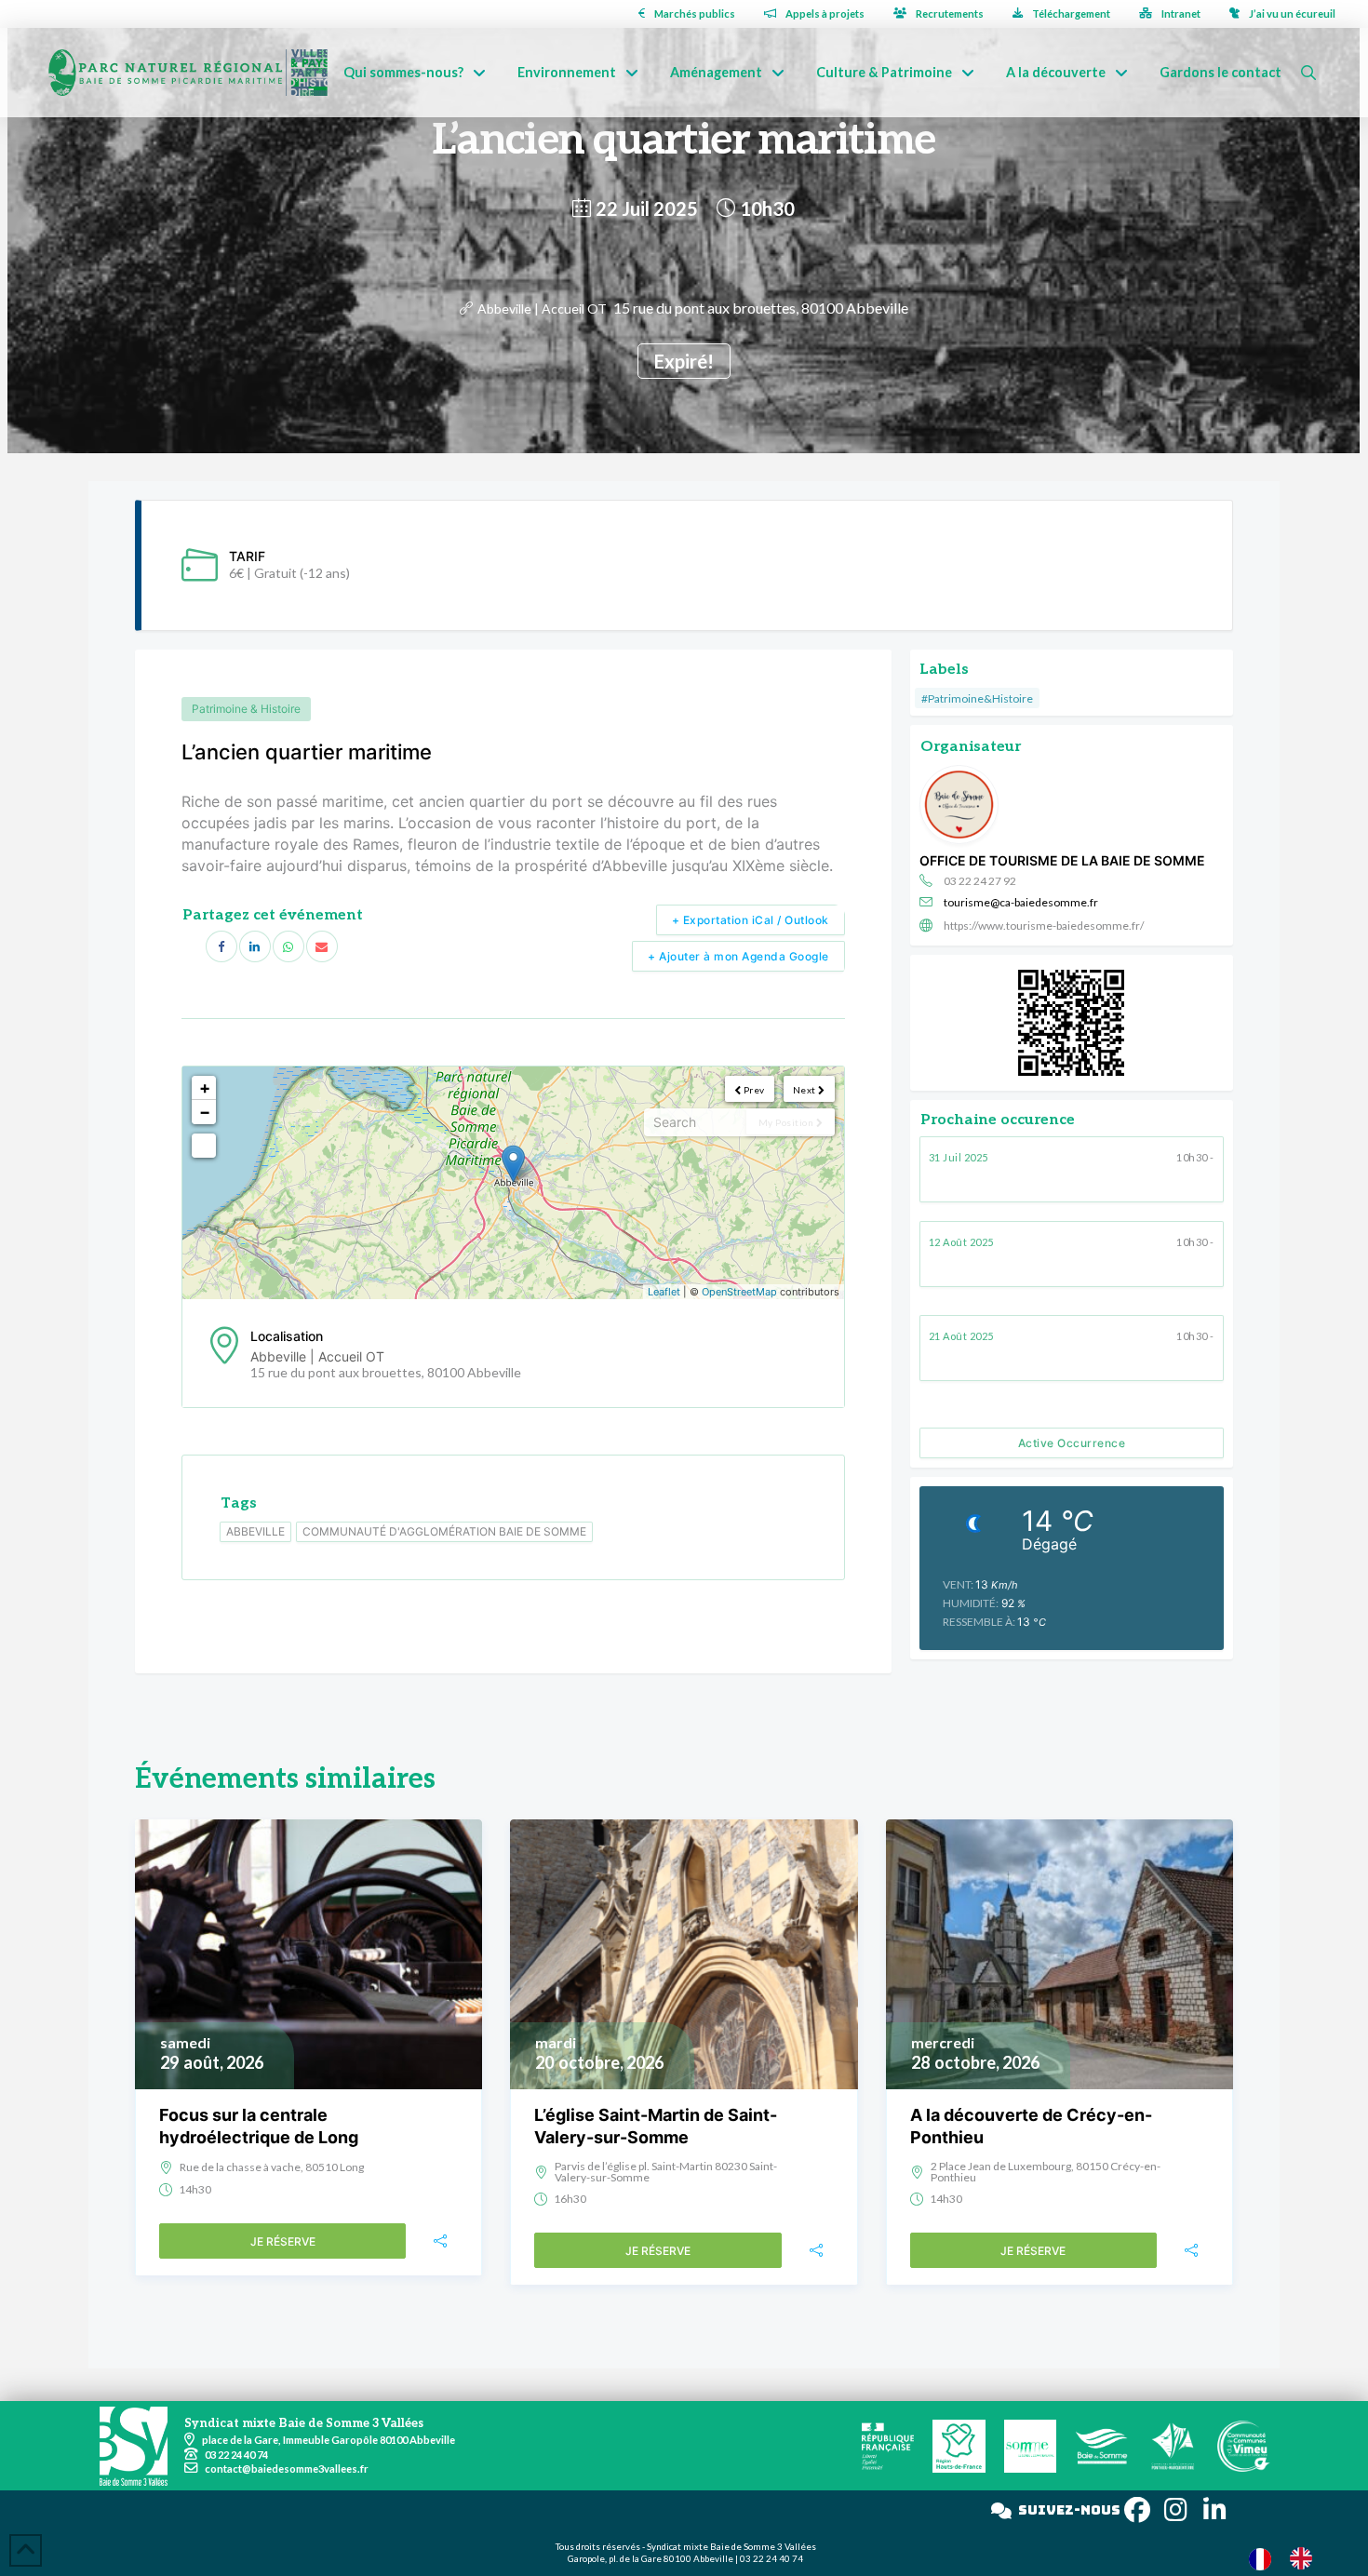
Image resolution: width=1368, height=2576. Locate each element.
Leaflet (664, 1292)
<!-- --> (511, 1183)
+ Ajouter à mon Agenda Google (738, 956)
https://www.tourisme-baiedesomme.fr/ (1044, 926)
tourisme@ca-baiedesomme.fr (1021, 902)
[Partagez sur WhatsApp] (288, 946)
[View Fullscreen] (204, 1146)
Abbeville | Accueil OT (542, 309)
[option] (1306, 2558)
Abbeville (255, 1531)
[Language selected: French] (1290, 2558)
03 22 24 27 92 (980, 881)
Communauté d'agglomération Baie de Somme (444, 1531)
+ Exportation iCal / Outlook (751, 920)
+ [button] (205, 1087)
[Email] (322, 946)
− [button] (205, 1112)
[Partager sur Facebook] (221, 946)
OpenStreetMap (739, 1292)
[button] (1308, 73)
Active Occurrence (1072, 1443)
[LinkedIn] (255, 946)
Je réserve (283, 2241)
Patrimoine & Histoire (246, 709)
